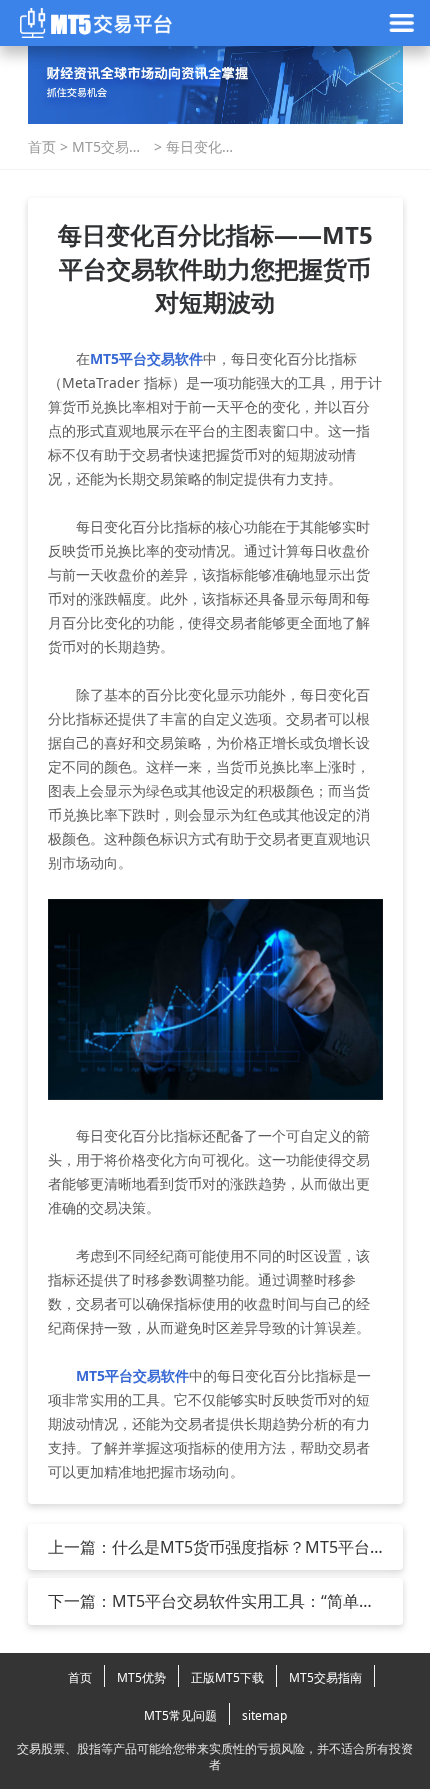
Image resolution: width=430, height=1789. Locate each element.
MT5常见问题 (180, 1715)
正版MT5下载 (227, 1677)
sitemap (264, 1715)
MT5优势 (141, 1677)
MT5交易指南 (107, 147)
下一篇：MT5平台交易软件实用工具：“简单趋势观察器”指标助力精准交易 (211, 1601)
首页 (42, 146)
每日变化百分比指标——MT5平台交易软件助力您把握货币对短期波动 (201, 147)
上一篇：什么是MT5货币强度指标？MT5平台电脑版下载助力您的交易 (209, 1547)
